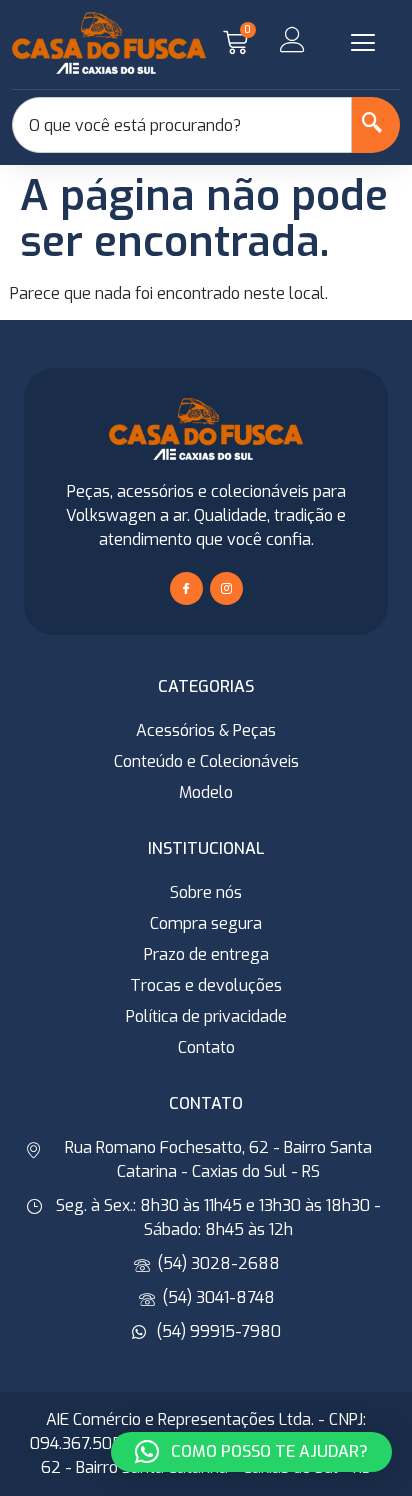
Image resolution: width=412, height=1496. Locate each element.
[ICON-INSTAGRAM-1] (226, 588)
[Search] (376, 125)
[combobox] (182, 125)
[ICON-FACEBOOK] (186, 588)
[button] (363, 43)
